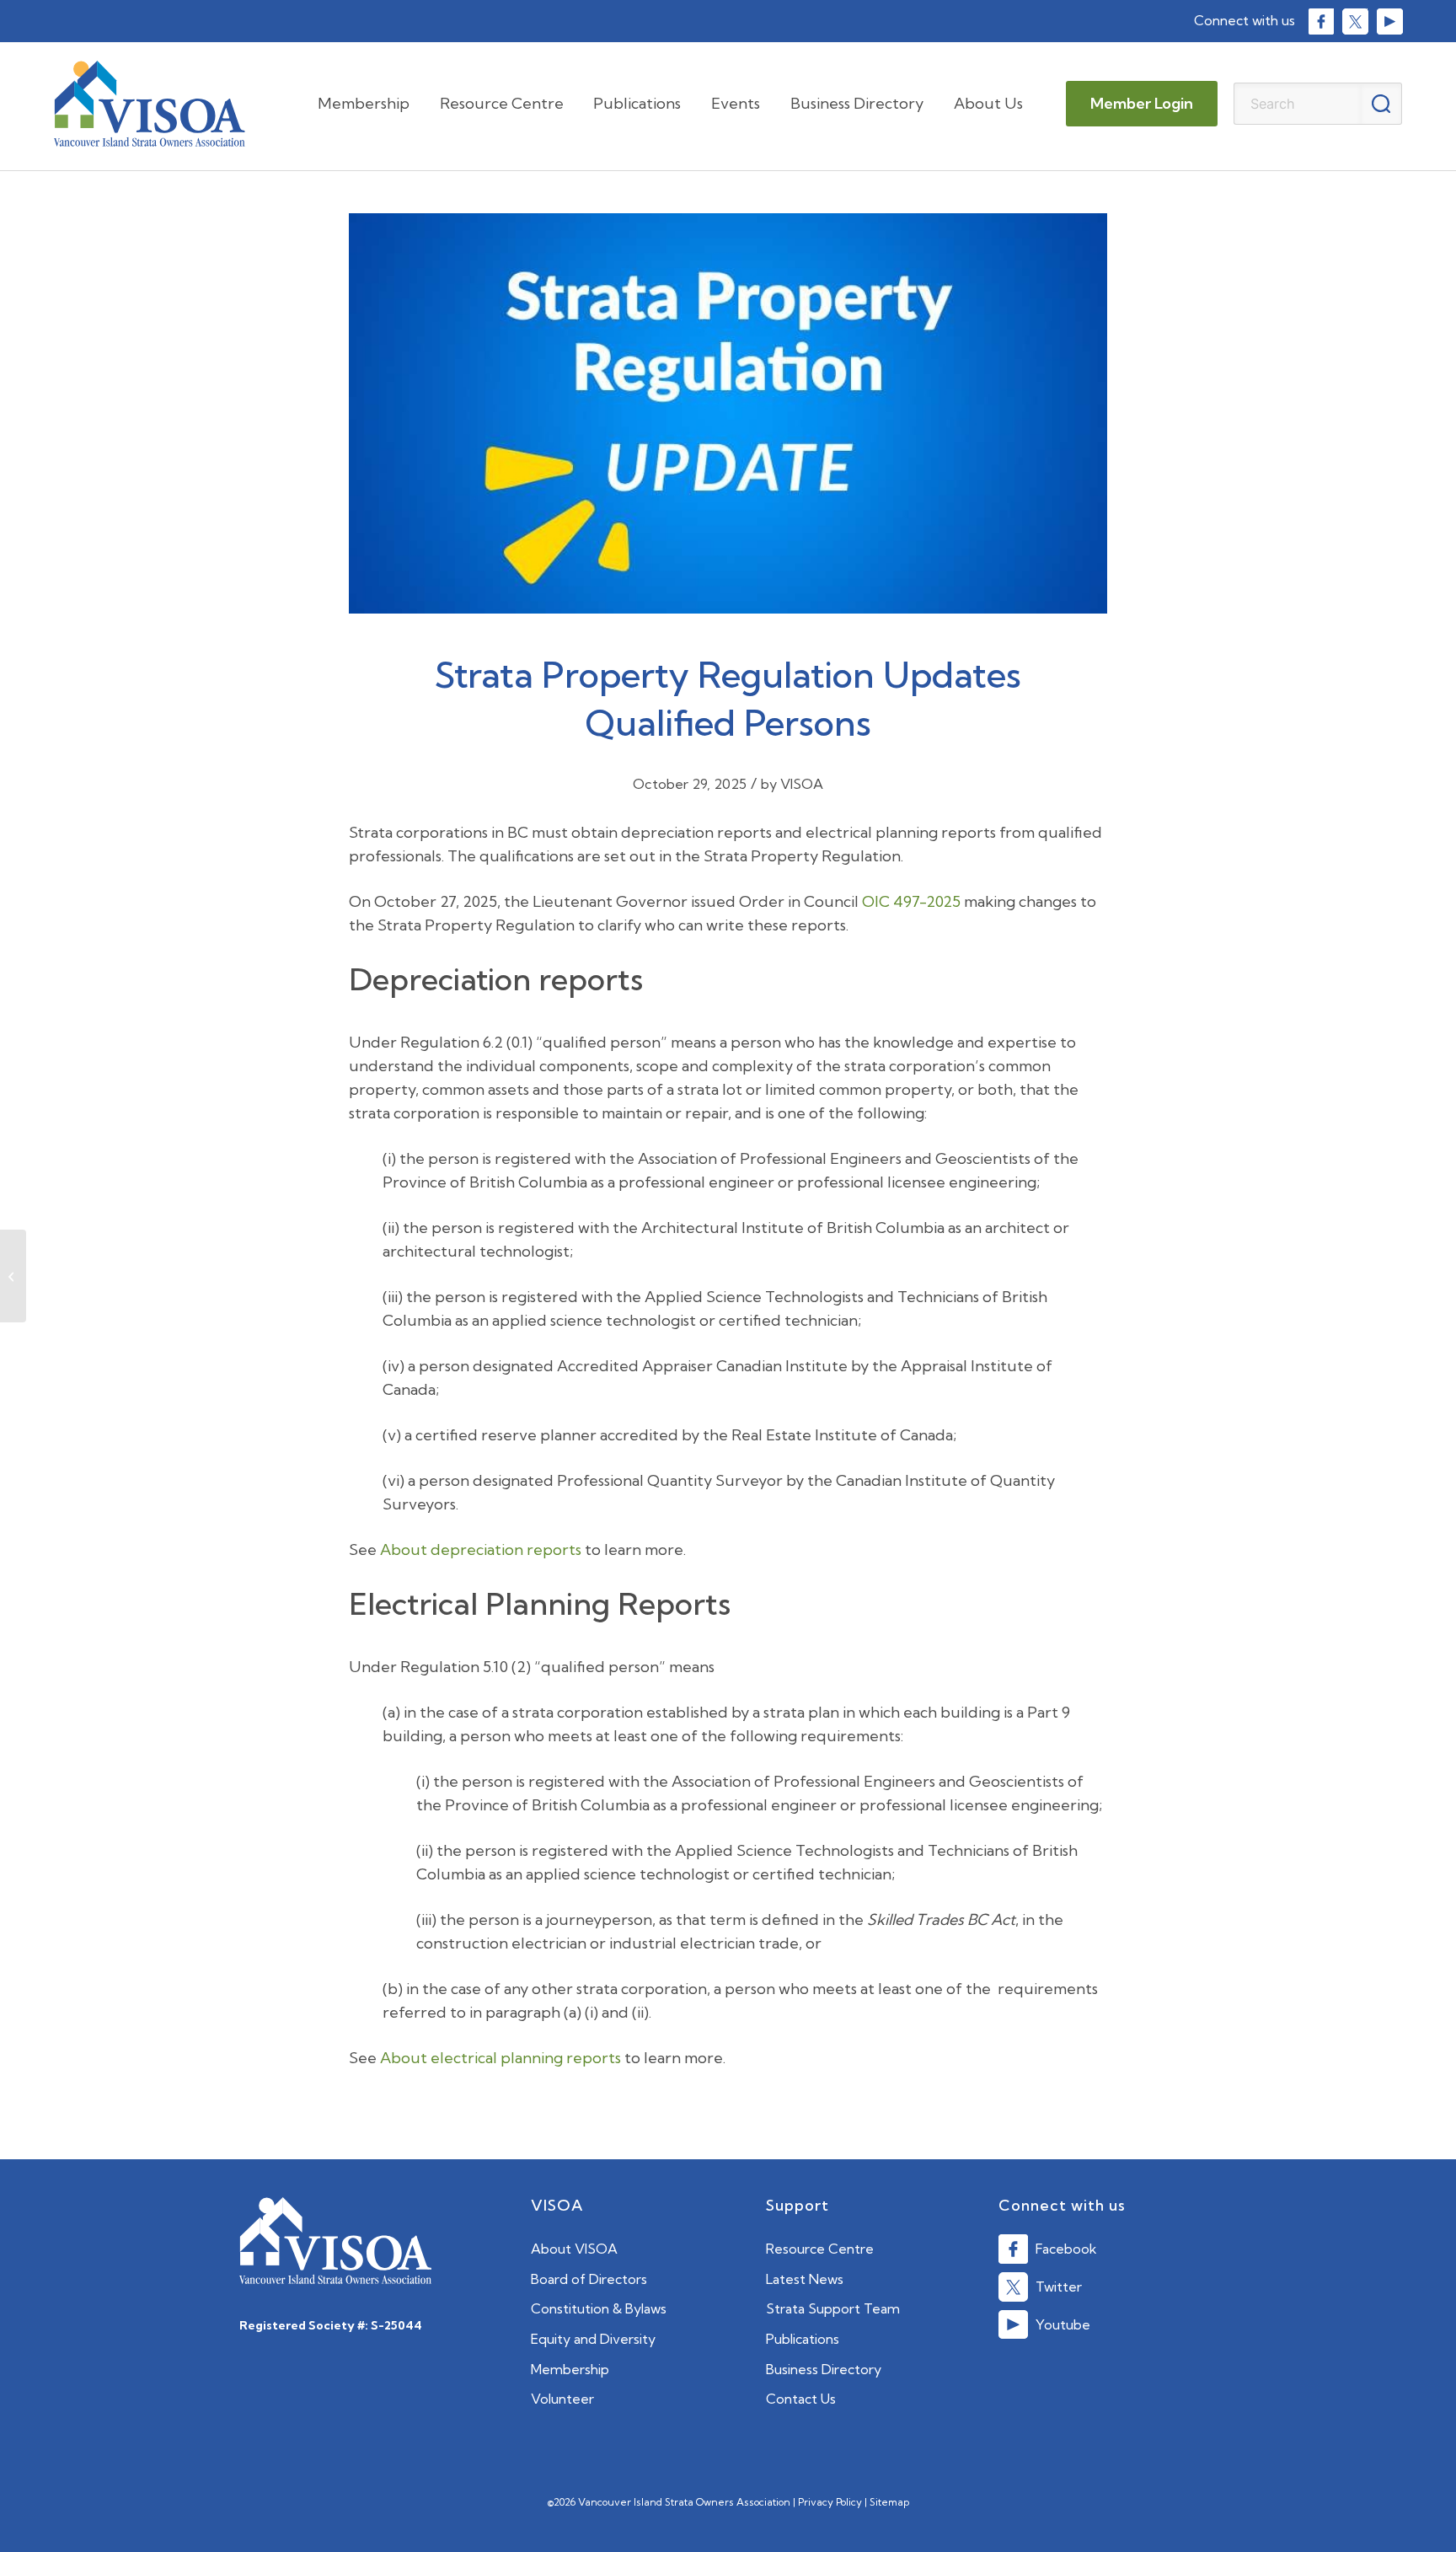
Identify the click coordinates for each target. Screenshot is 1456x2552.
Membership (570, 2369)
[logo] (150, 104)
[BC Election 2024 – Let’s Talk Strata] (13, 1276)
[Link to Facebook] (1321, 21)
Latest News (805, 2279)
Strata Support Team (833, 2308)
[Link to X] (1354, 21)
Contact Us (801, 2399)
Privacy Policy (830, 2502)
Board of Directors (589, 2279)
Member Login (1142, 103)
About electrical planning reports (500, 2058)
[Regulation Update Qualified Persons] (728, 422)
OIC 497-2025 (911, 901)
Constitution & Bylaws (599, 2308)
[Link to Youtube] (1389, 21)
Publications (803, 2339)
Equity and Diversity (593, 2339)
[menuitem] (364, 104)
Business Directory (824, 2369)
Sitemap (889, 2502)
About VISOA (574, 2249)
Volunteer (562, 2399)
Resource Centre (820, 2249)
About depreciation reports (481, 1549)
